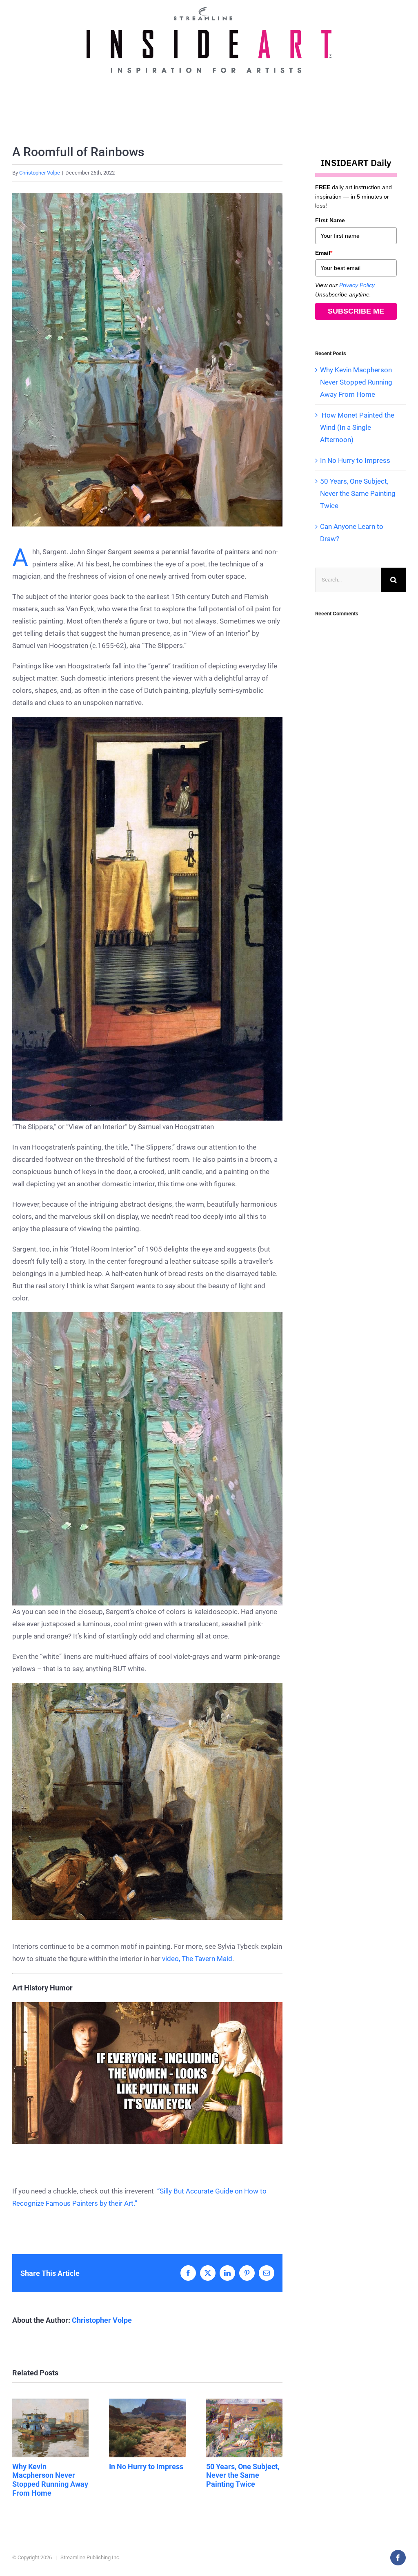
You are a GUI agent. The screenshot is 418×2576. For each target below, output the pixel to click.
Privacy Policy (357, 285)
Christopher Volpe (40, 173)
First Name (330, 220)
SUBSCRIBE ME (356, 311)
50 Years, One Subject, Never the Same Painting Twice (244, 2428)
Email (324, 253)
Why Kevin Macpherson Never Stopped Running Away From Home (50, 2428)
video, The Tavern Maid (197, 1959)
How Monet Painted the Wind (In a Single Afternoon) (357, 427)
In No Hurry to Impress (147, 2428)
